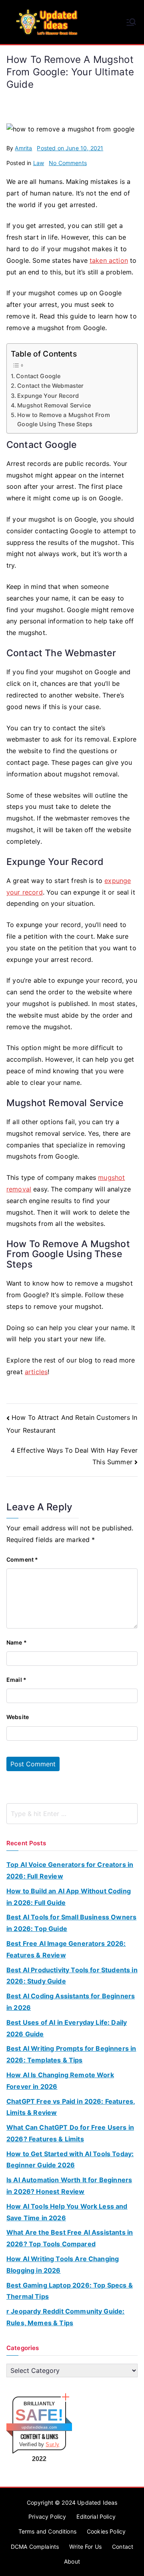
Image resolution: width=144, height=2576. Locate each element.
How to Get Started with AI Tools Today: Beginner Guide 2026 (70, 2160)
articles (36, 1372)
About (72, 2561)
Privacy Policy (47, 2517)
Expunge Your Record (48, 396)
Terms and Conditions (47, 2531)
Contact (123, 2547)
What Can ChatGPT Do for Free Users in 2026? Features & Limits (70, 2133)
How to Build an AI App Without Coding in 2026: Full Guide (69, 1897)
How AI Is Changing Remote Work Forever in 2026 (60, 2081)
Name (17, 1642)
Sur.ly (52, 2444)
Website (18, 1717)
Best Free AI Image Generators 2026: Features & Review (66, 1949)
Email (16, 1680)
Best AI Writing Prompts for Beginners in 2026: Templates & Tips (71, 2054)
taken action (109, 260)
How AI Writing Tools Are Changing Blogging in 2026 (63, 2265)
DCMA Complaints (35, 2547)
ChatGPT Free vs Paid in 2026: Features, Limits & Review (71, 2107)
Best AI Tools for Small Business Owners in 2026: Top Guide (71, 1923)
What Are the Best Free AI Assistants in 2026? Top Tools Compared (70, 2238)
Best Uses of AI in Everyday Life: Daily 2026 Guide (67, 2028)
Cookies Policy (106, 2531)
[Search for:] (72, 1814)
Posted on (70, 148)
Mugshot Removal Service (54, 405)
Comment (22, 1559)
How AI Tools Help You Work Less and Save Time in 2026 (67, 2212)
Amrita (23, 148)
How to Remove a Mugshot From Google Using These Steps (63, 419)
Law (39, 163)
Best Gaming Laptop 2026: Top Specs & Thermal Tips (70, 2291)
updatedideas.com (39, 2427)
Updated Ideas (97, 2502)
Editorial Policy (96, 2517)
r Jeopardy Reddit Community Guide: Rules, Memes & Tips (65, 2317)
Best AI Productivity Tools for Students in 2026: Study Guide (72, 1976)
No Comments (68, 163)
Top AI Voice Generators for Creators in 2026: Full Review (70, 1870)
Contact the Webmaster (50, 386)
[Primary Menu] (131, 22)
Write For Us (85, 2547)
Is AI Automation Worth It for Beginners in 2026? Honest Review (69, 2186)
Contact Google (38, 376)
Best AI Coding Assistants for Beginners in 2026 (71, 2002)
